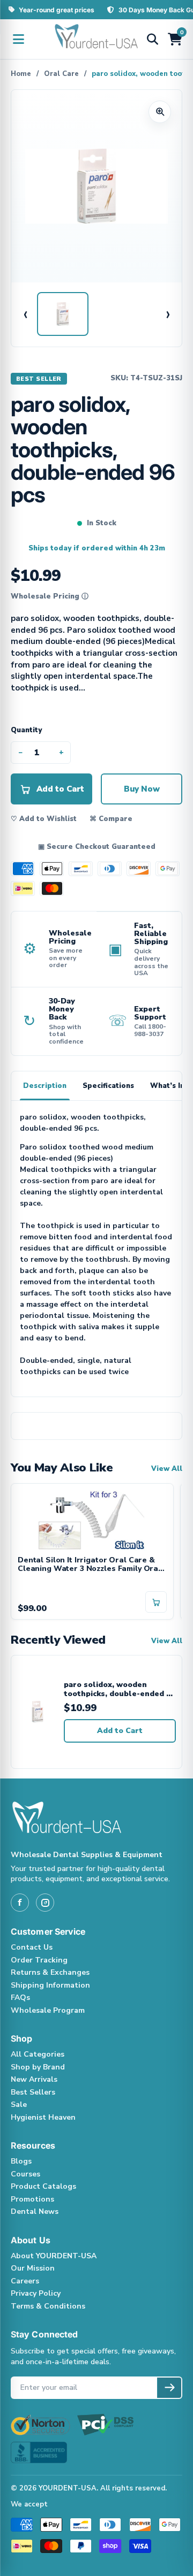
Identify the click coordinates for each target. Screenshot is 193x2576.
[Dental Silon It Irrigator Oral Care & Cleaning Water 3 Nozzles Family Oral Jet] (92, 1520)
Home (21, 74)
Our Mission (33, 2268)
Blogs (21, 2161)
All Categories (38, 2054)
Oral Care (61, 74)
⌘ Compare (111, 819)
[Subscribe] (169, 2388)
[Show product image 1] (63, 314)
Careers (25, 2281)
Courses (25, 2174)
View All (167, 1469)
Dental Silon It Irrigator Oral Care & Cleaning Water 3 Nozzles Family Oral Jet (89, 1565)
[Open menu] (18, 39)
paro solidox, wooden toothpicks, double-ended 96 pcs (119, 1689)
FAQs (20, 1998)
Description (45, 1086)
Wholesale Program (48, 2010)
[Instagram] (45, 1903)
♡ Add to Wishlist (44, 819)
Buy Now (142, 789)
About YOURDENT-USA (54, 2256)
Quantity (26, 730)
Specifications (108, 1086)
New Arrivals (34, 2079)
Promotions (32, 2199)
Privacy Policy (36, 2293)
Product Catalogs (43, 2186)
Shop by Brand (38, 2067)
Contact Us (32, 1947)
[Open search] (152, 39)
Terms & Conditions (48, 2306)
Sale (19, 2104)
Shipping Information (50, 1985)
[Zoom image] (160, 112)
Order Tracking (39, 1960)
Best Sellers (33, 2092)
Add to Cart (120, 1731)
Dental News (35, 2211)
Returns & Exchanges (50, 1972)
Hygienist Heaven (43, 2117)
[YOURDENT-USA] (96, 39)
